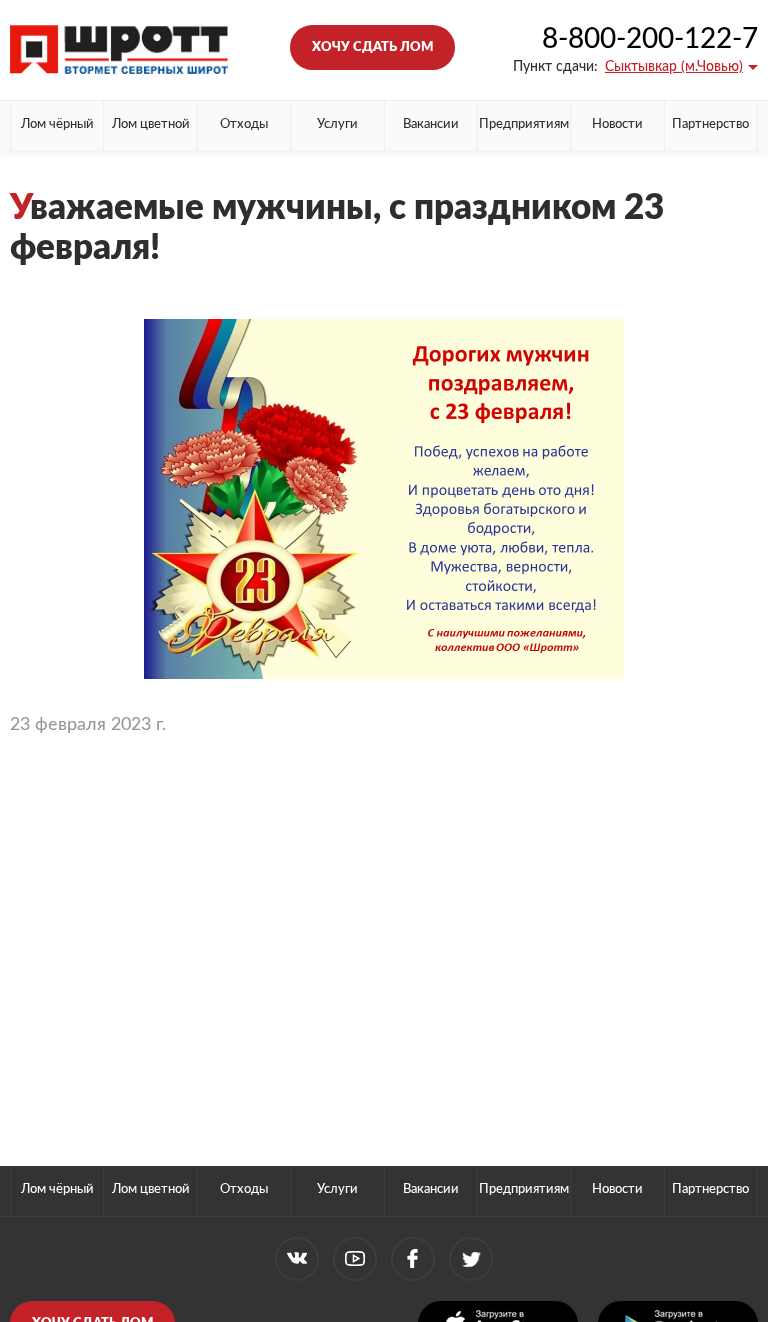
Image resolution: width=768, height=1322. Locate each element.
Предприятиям (524, 124)
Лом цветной (151, 124)
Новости (617, 124)
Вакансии (431, 124)
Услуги (337, 124)
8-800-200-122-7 (650, 39)
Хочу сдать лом (372, 47)
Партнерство (710, 124)
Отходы (244, 124)
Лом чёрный (57, 124)
